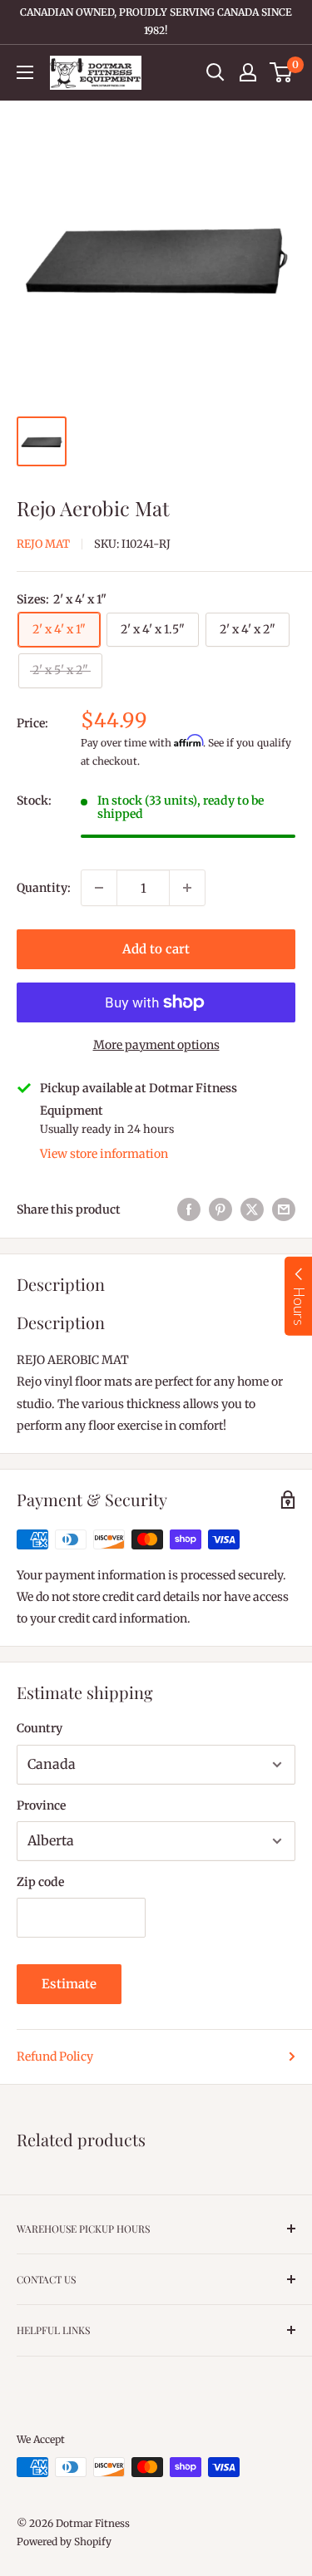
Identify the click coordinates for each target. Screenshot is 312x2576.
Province (41, 1805)
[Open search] (215, 72)
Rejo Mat (43, 544)
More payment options (156, 1045)
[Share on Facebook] (189, 1209)
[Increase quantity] (187, 888)
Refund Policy (55, 2056)
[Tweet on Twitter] (252, 1209)
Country (40, 1728)
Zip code (40, 1882)
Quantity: (44, 888)
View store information (104, 1154)
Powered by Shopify (64, 2542)
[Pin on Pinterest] (220, 1209)
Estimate (69, 1984)
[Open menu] (25, 72)
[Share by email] (284, 1209)
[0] (282, 72)
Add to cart (156, 949)
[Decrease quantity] (99, 888)
